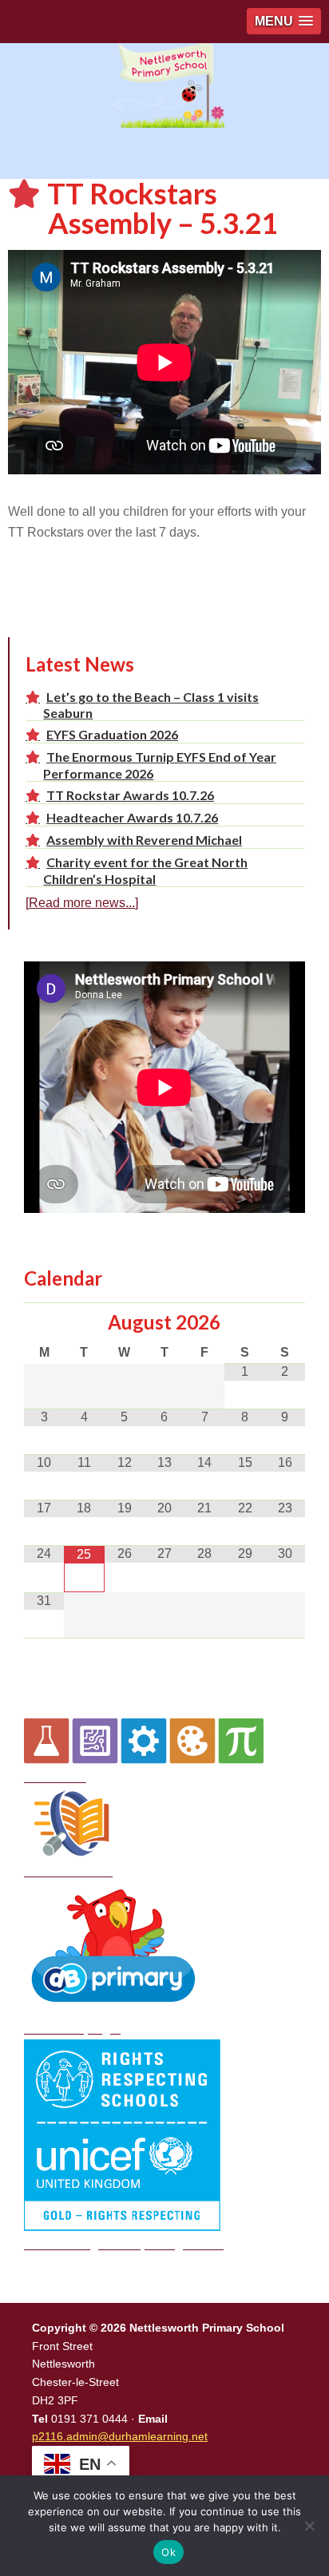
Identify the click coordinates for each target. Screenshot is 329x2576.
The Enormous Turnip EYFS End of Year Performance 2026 (160, 765)
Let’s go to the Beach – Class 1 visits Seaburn (151, 705)
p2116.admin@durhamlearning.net (120, 2436)
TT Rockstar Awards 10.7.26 (130, 795)
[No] (309, 2526)
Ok (168, 2552)
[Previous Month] (44, 1323)
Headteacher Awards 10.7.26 (132, 817)
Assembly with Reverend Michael (144, 840)
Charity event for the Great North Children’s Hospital (145, 870)
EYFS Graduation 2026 (112, 734)
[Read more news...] (82, 903)
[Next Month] (285, 1323)
